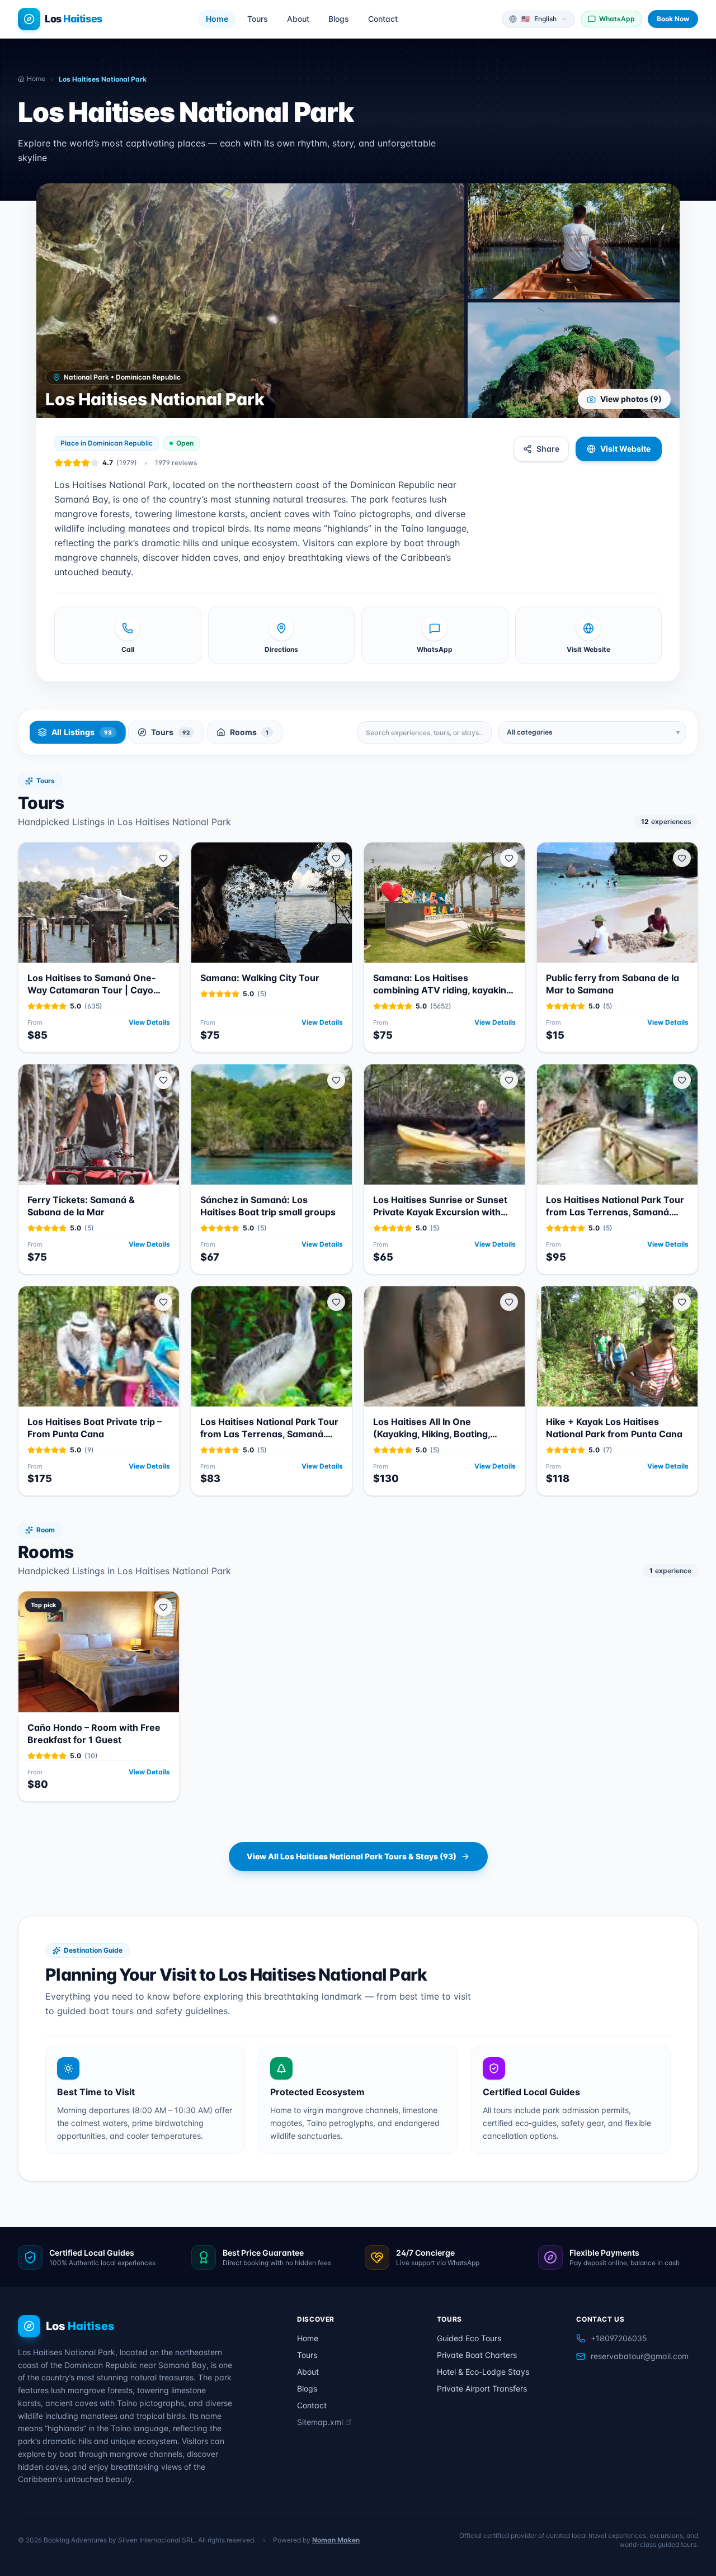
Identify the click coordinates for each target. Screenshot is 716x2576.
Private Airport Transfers (482, 2388)
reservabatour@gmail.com (640, 2356)
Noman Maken (336, 2540)
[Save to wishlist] (163, 858)
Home (217, 19)
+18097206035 (619, 2338)
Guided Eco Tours (469, 2338)
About (298, 19)
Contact (383, 19)
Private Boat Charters (477, 2355)
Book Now (673, 19)
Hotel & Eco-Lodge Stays (483, 2372)
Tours (258, 19)
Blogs (339, 19)
